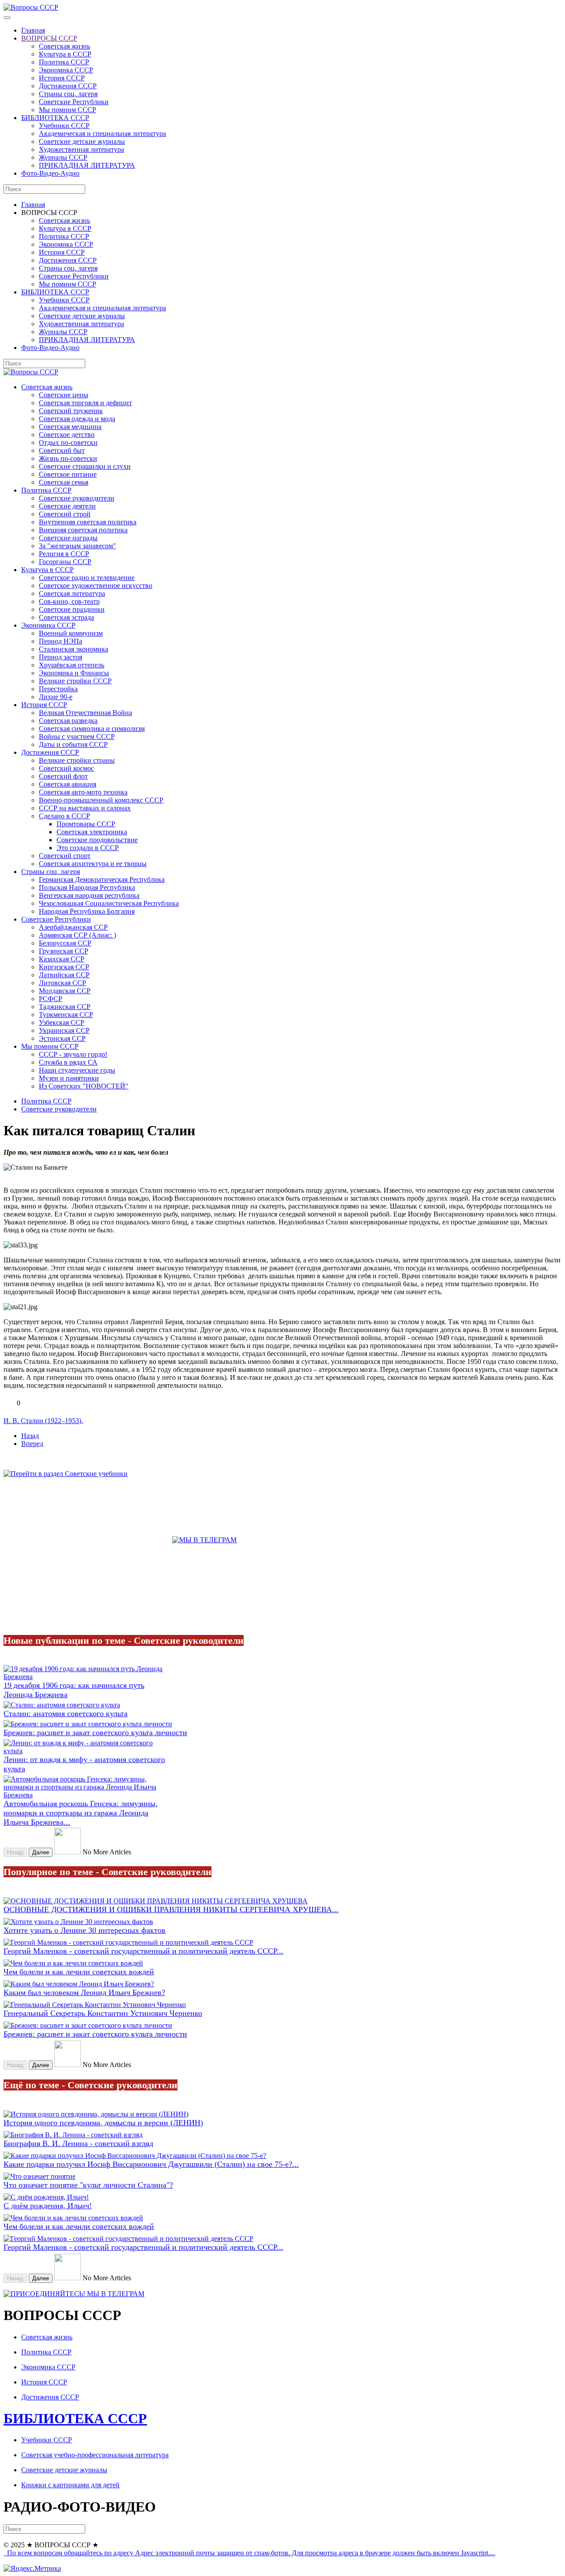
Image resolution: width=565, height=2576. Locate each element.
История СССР (62, 78)
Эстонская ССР (62, 1038)
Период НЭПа (60, 641)
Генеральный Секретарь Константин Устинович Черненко (103, 2013)
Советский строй (65, 514)
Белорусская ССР (65, 943)
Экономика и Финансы (74, 673)
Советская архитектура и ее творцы (93, 864)
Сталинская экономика (73, 649)
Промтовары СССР (86, 824)
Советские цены (64, 395)
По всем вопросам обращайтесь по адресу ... (250, 2553)
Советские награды (68, 538)
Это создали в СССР (88, 848)
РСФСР (51, 999)
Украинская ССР (64, 1030)
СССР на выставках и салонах (85, 808)
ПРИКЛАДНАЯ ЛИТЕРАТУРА (87, 165)
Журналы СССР (63, 157)
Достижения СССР (68, 86)
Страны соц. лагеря (68, 94)
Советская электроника (92, 832)
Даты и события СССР (73, 744)
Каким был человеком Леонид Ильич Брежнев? (84, 1992)
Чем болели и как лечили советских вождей (79, 1972)
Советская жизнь (64, 46)
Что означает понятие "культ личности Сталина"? (88, 2185)
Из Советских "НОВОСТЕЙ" (84, 1086)
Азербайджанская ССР (73, 927)
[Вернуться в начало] (31, 7)
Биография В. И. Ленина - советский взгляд (78, 2143)
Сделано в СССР (64, 816)
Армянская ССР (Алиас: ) (77, 935)
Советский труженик (71, 411)
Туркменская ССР (66, 1015)
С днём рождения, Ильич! (48, 2206)
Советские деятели (67, 506)
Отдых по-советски (68, 443)
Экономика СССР (66, 70)
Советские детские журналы (82, 141)
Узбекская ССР (62, 1022)
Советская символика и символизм (92, 729)
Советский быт (62, 450)
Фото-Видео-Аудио (50, 173)
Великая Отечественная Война (85, 713)
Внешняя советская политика (83, 530)
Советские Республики (74, 102)
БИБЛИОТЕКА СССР (55, 118)
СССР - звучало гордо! (73, 1054)
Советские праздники (72, 609)
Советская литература (72, 593)
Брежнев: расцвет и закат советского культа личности (95, 1732)
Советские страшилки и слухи (85, 466)
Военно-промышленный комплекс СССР (101, 800)
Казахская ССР (62, 959)
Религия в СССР (64, 554)
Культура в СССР (65, 54)
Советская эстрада (66, 617)
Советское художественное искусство (96, 586)
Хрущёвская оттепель (72, 665)
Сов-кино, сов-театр (69, 601)
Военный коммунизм (71, 633)
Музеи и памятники (69, 1078)
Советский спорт (65, 856)
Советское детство (67, 435)
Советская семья (64, 482)
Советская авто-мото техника (83, 792)
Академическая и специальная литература (102, 134)
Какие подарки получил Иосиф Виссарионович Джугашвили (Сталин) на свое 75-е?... (151, 2164)
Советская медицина (70, 427)
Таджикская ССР (65, 1007)
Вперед (32, 1444)
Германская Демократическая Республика (102, 879)
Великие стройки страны (77, 760)
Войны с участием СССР (77, 736)
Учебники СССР (64, 126)
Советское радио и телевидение (87, 578)
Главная (33, 30)
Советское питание (68, 474)
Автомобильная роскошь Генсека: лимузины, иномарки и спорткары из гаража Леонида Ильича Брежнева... (81, 1813)
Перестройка (58, 689)
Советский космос (66, 768)
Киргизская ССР (64, 967)
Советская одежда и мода (77, 419)
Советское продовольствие (97, 840)
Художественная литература (81, 149)
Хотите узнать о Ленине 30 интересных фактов (85, 1930)
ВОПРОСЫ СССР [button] (49, 213)
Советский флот (63, 776)
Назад (30, 1436)
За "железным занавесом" (77, 546)
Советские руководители (77, 498)
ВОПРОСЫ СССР (49, 38)
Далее (41, 1852)
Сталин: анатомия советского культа (66, 1714)
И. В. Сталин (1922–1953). (43, 1421)
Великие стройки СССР (75, 681)
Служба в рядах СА (68, 1062)
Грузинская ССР (64, 951)
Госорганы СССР (65, 562)
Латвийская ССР (64, 975)
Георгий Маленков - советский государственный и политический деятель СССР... (143, 1951)
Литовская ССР (62, 983)
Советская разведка (68, 721)
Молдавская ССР (65, 991)
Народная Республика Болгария (87, 911)
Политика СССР (64, 62)
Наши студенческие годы (77, 1070)
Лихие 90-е (56, 697)
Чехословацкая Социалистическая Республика (109, 903)
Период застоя (60, 657)
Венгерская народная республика (89, 895)
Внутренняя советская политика (88, 522)
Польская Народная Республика (87, 887)
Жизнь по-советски (68, 458)
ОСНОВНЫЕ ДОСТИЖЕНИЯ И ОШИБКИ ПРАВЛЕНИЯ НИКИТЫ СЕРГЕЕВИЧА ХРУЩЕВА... (171, 1909)
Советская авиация (68, 784)
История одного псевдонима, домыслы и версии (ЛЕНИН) (103, 2123)
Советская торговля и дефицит (85, 403)
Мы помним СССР (68, 110)
